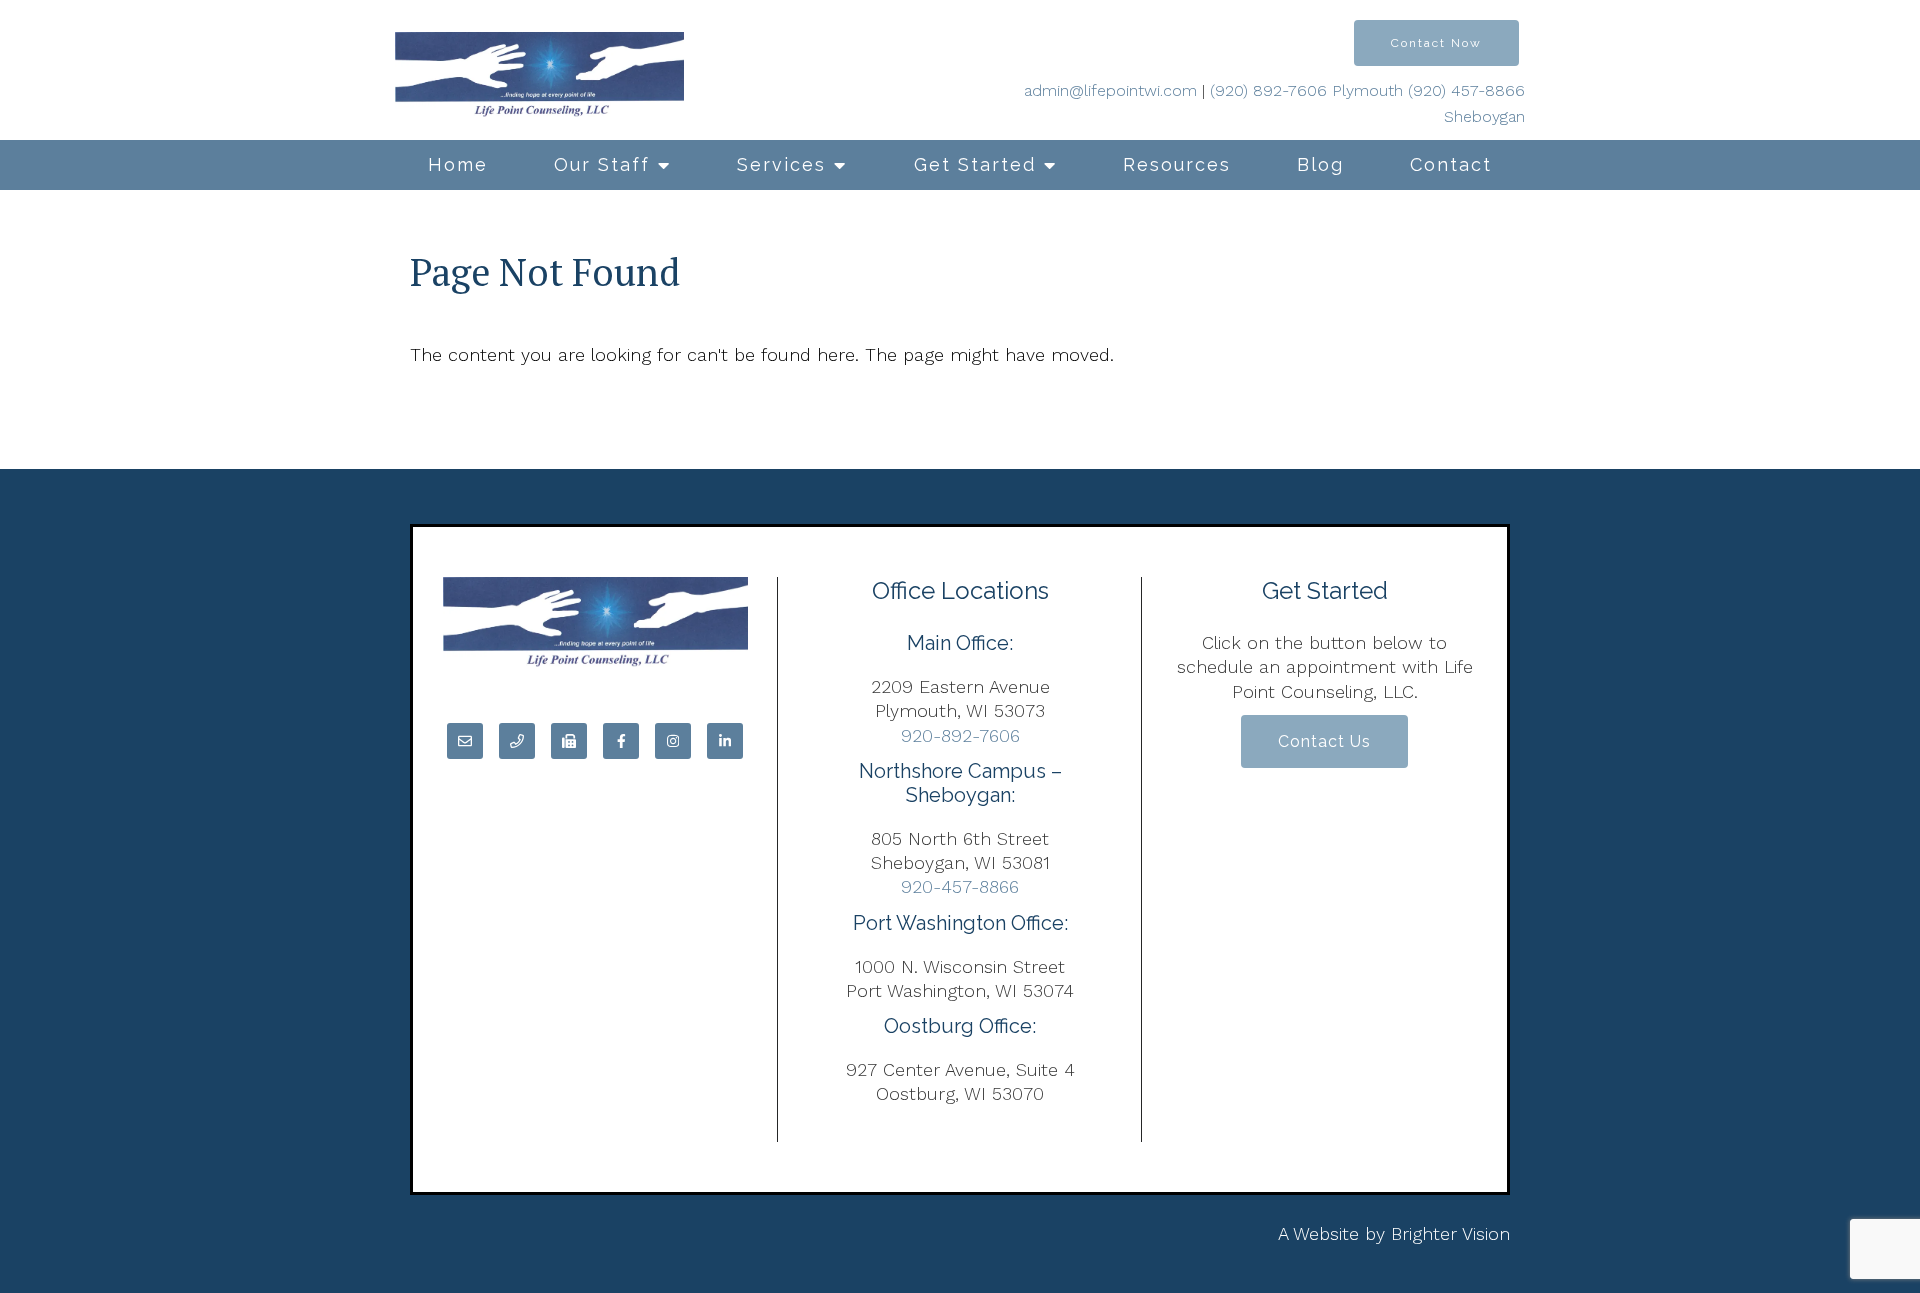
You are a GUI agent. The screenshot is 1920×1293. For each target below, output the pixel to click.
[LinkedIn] (725, 741)
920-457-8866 (960, 886)
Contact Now (1436, 43)
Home (458, 164)
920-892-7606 (960, 735)
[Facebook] (621, 741)
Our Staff (602, 164)
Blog (1320, 164)
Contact (1451, 164)
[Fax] (569, 741)
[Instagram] (673, 741)
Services (781, 164)
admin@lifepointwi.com (1110, 90)
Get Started (975, 164)
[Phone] (517, 741)
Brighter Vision (1450, 1233)
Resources (1177, 164)
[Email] (465, 741)
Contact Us (1324, 741)
